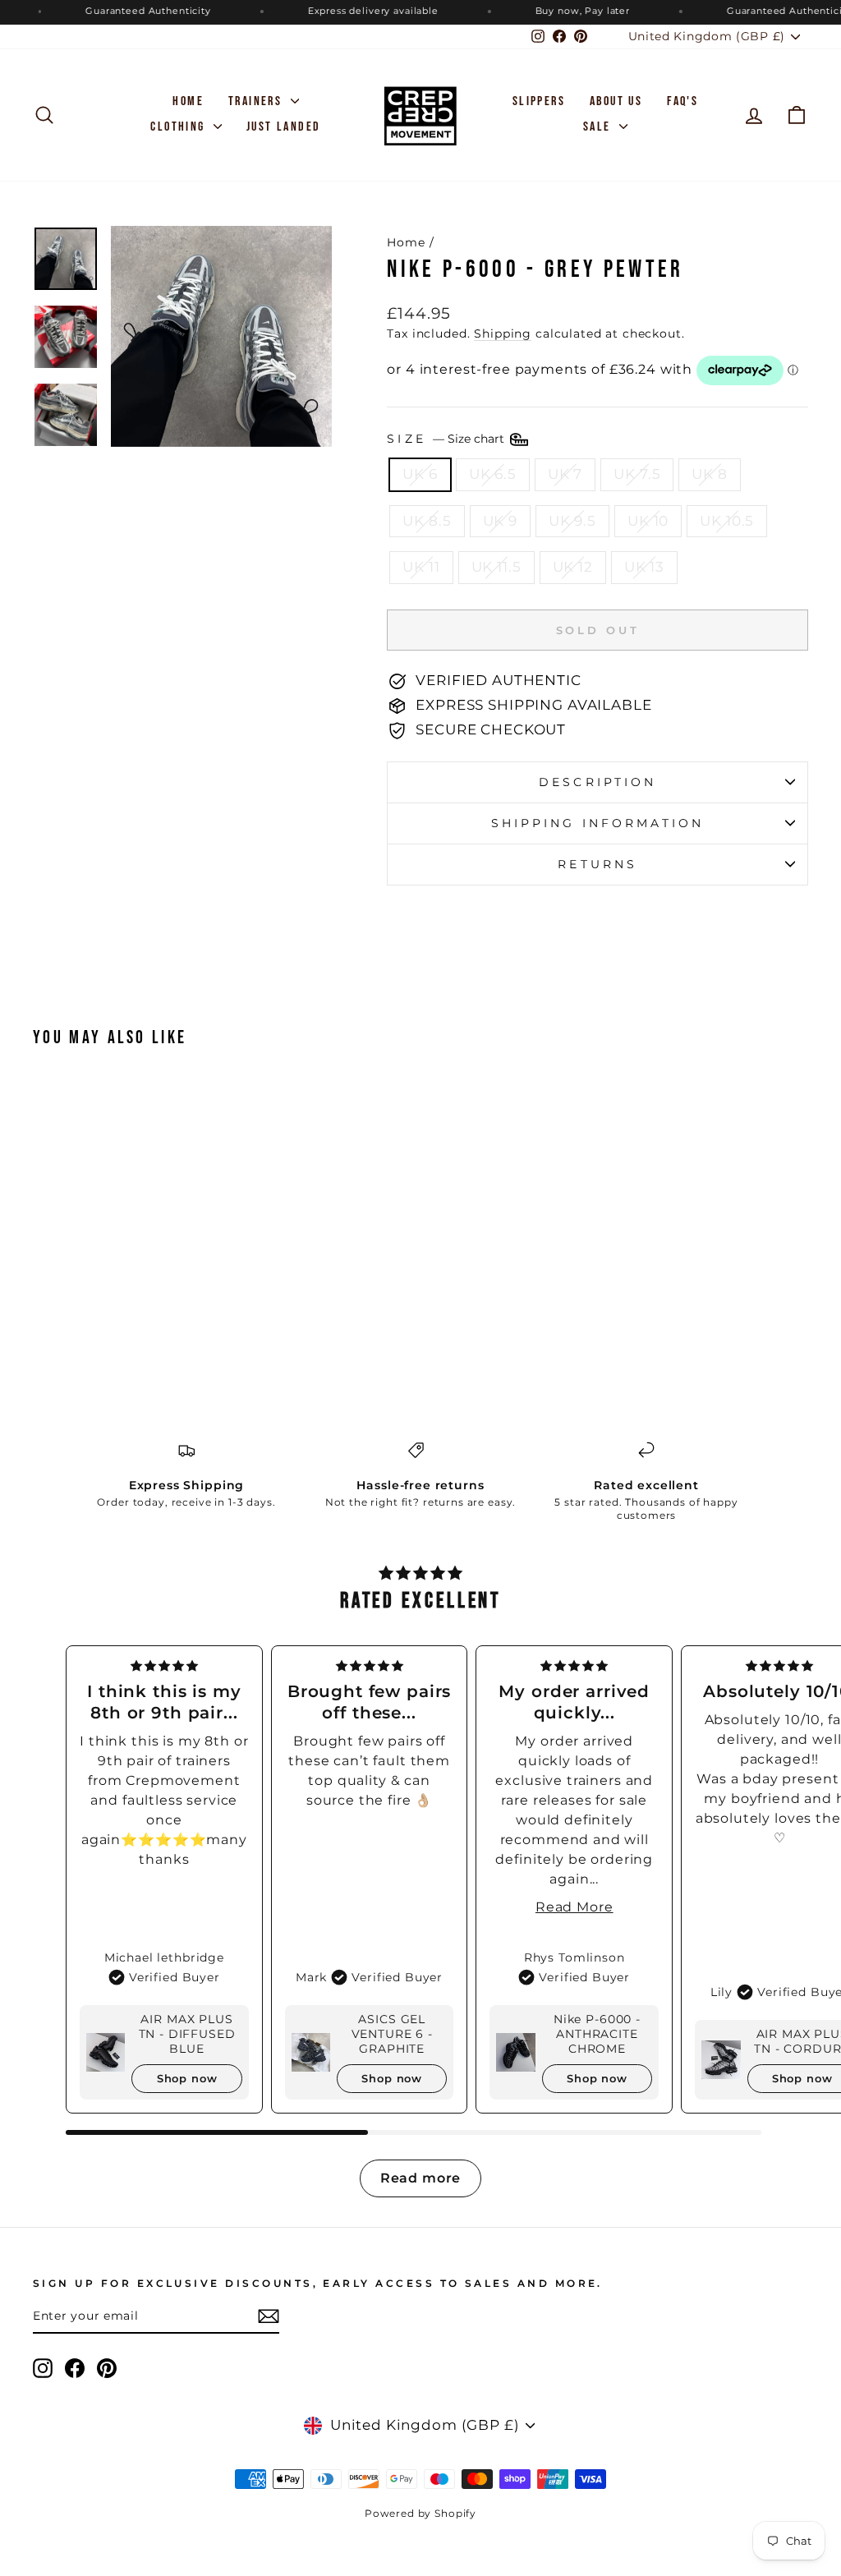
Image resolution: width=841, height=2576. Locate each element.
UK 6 (420, 474)
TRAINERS (257, 101)
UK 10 (648, 521)
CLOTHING (180, 127)
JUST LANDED (283, 127)
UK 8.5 (427, 521)
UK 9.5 (572, 521)
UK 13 (644, 567)
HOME (188, 101)
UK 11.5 (496, 567)
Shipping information (598, 823)
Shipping (503, 333)
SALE (599, 127)
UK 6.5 (493, 474)
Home (406, 242)
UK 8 (709, 474)
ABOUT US (616, 101)
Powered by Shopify (420, 2513)
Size (447, 439)
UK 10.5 (727, 521)
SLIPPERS (539, 101)
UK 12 (573, 567)
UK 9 (500, 521)
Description (597, 782)
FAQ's (682, 101)
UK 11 (421, 567)
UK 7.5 (637, 474)
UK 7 (565, 474)
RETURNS (597, 864)
